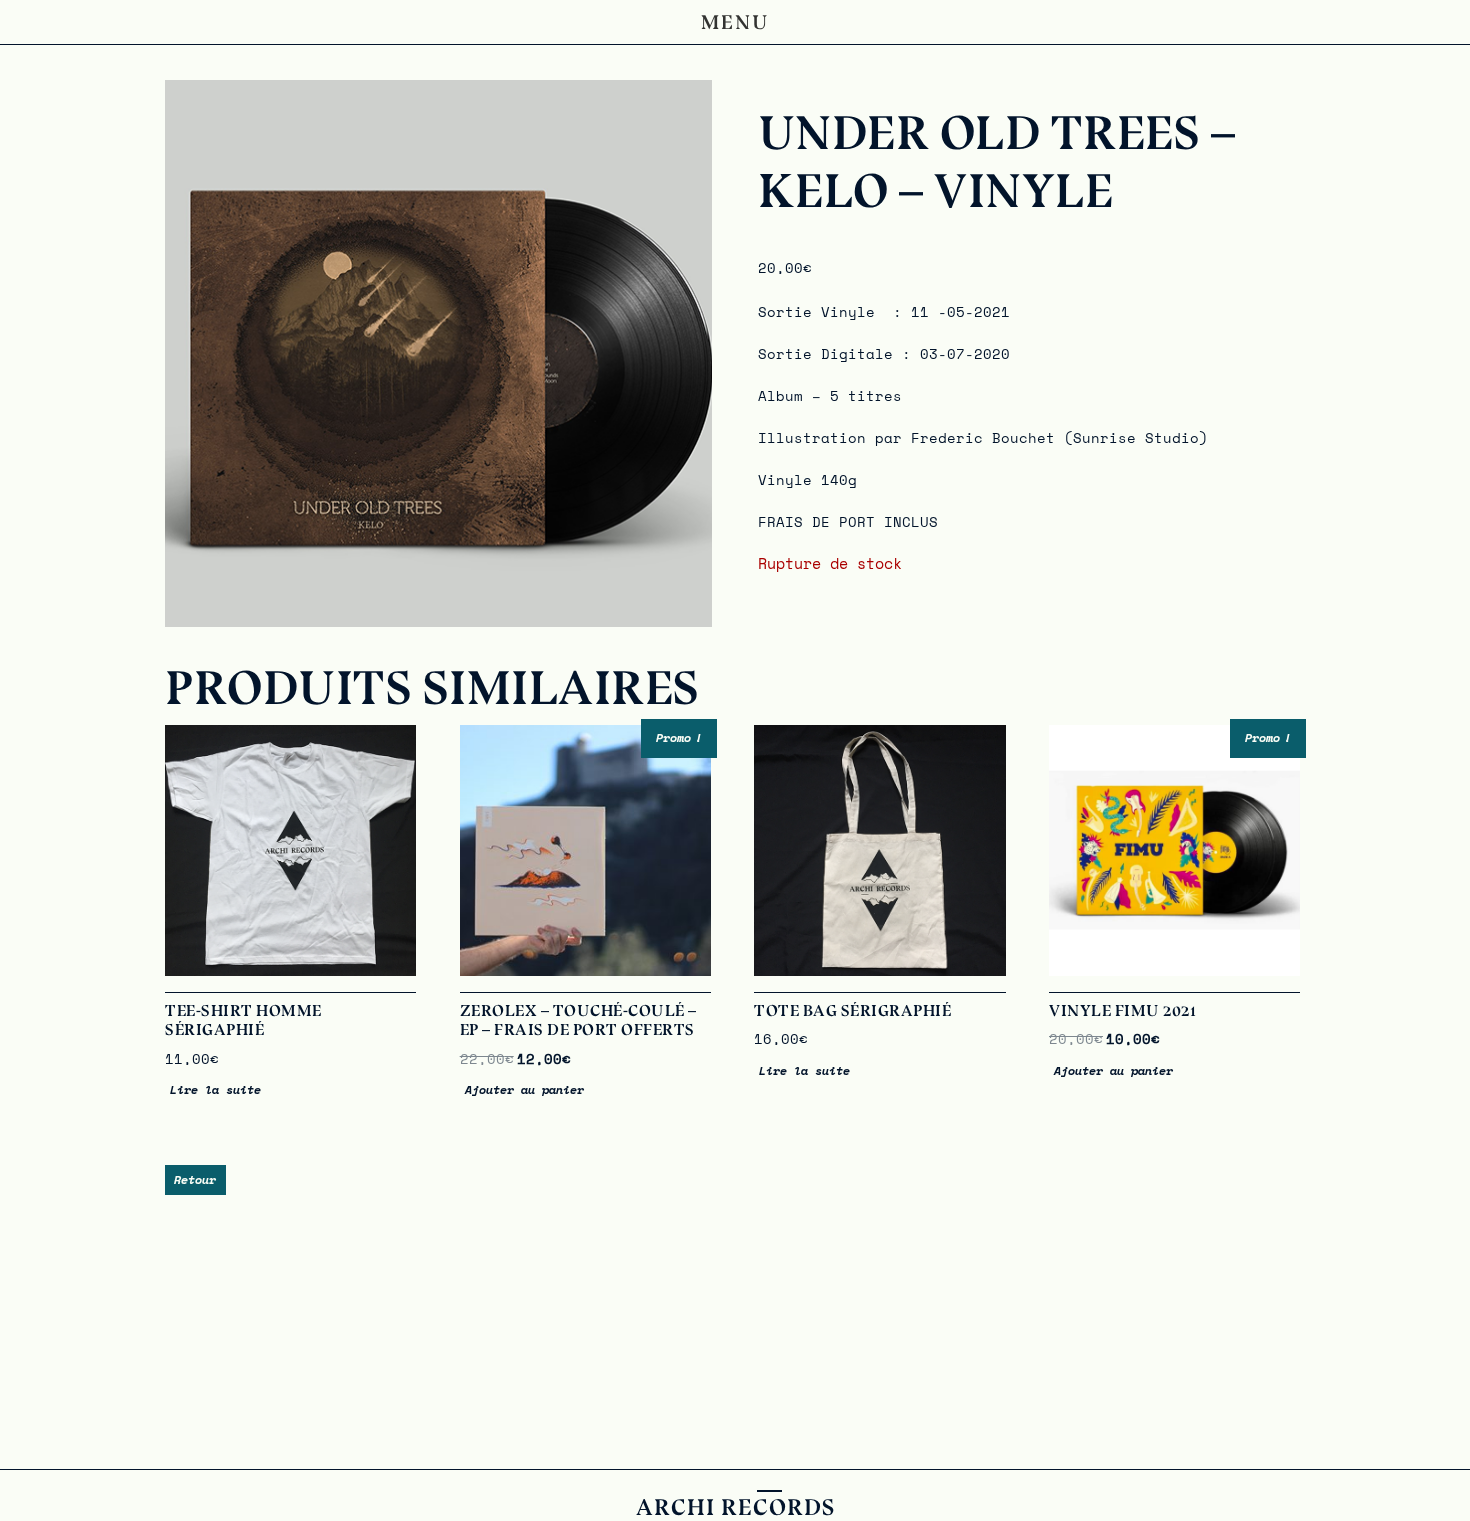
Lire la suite (215, 1090)
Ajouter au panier (524, 1090)
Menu (735, 22)
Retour (195, 1179)
